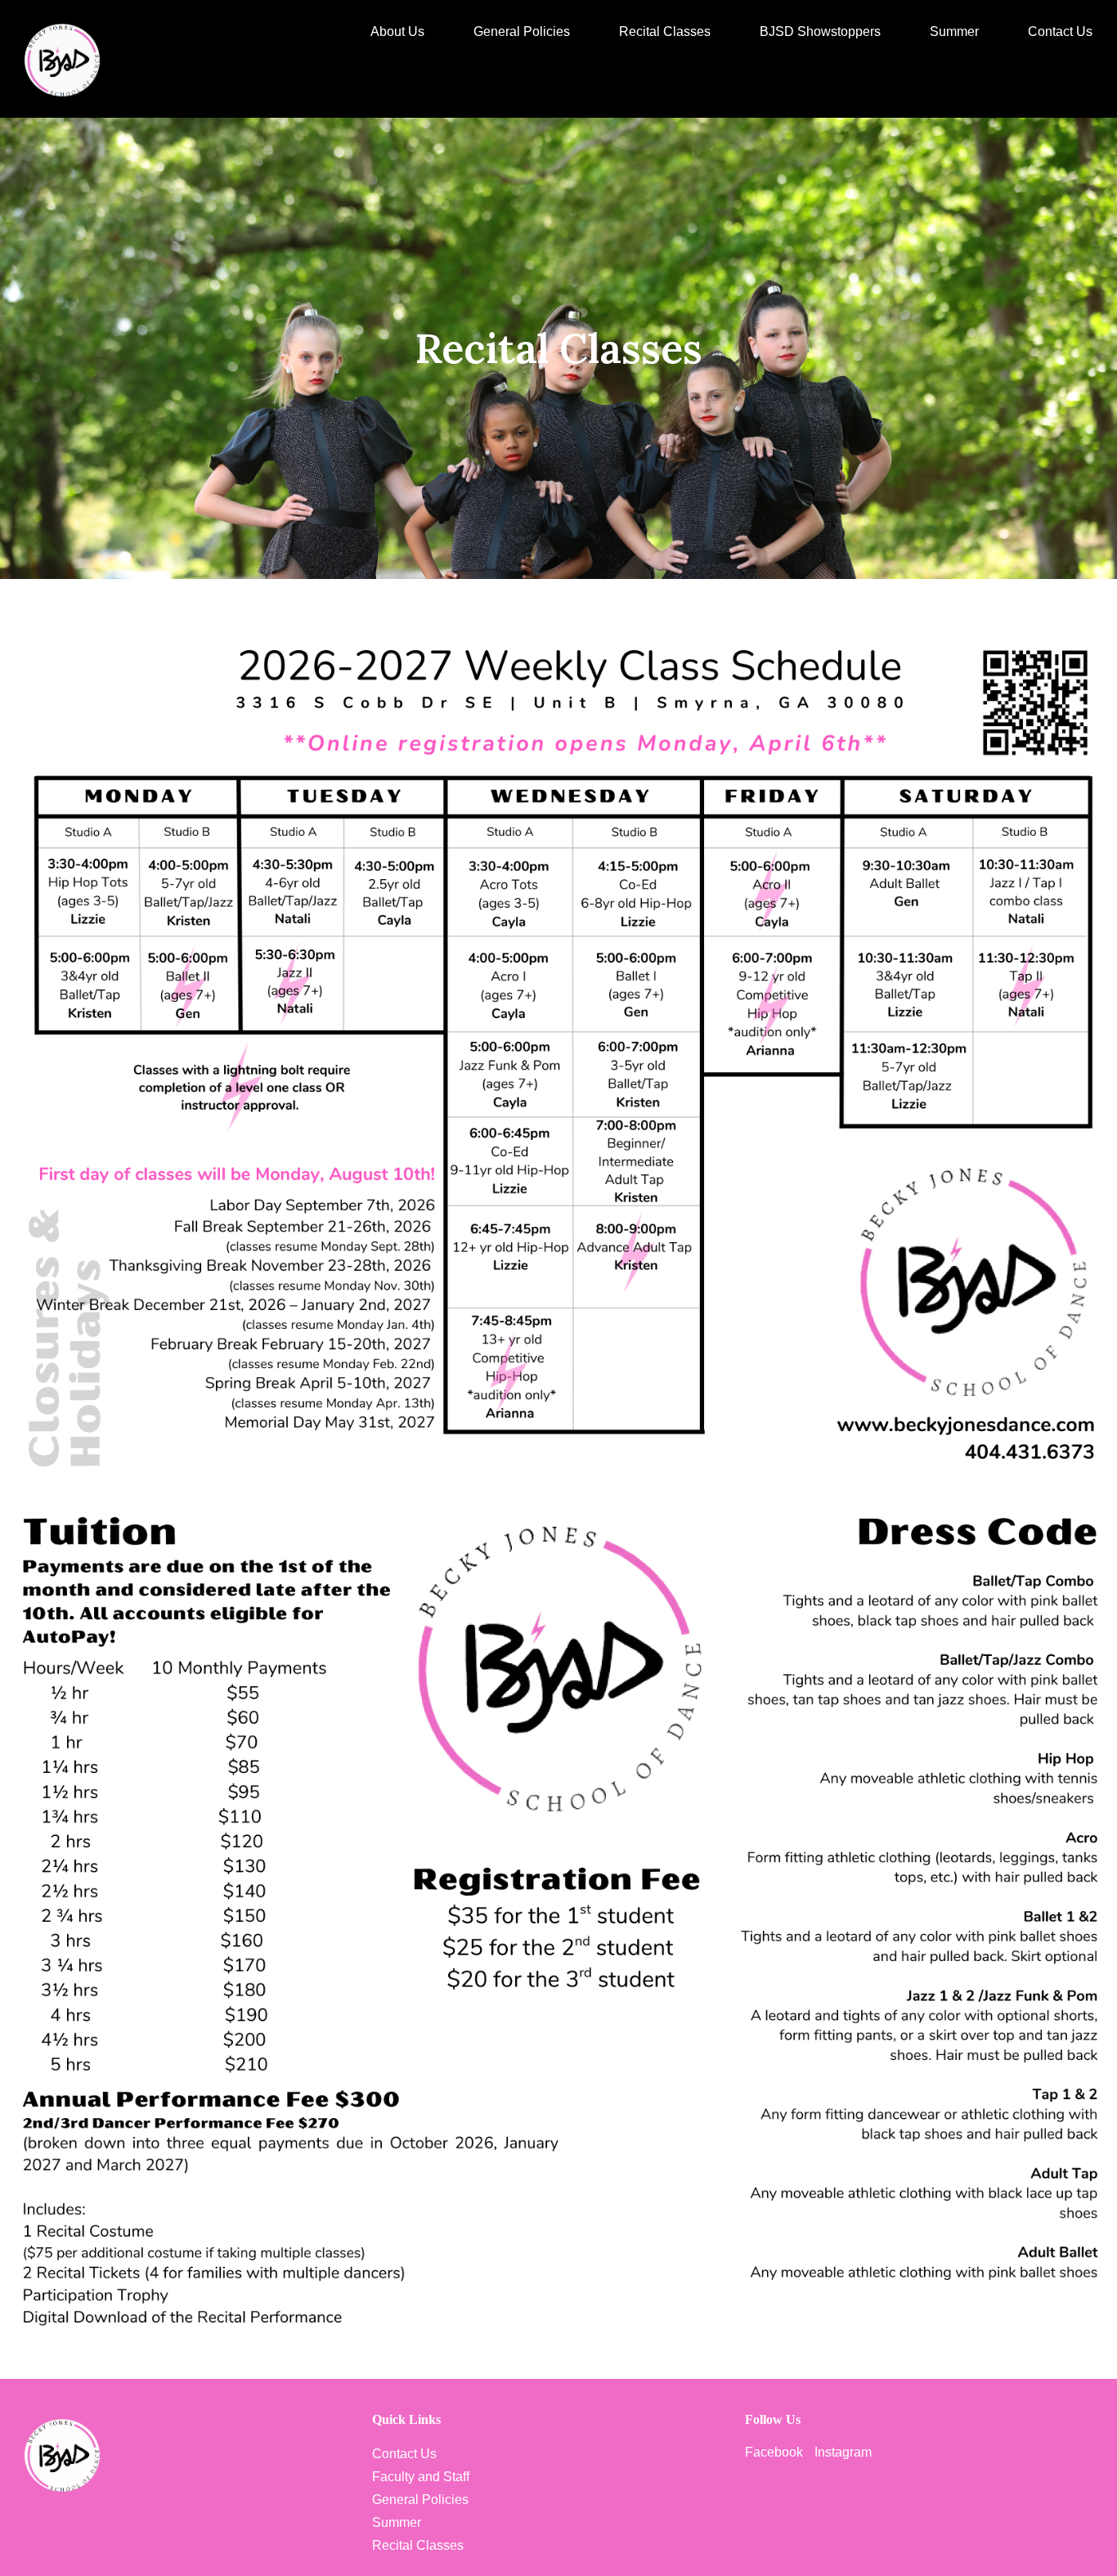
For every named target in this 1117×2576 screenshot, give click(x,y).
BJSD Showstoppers (820, 31)
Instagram (843, 2452)
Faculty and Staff (421, 2477)
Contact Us (1060, 31)
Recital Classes (665, 31)
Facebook (774, 2452)
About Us (397, 31)
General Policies (522, 31)
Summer (954, 31)
